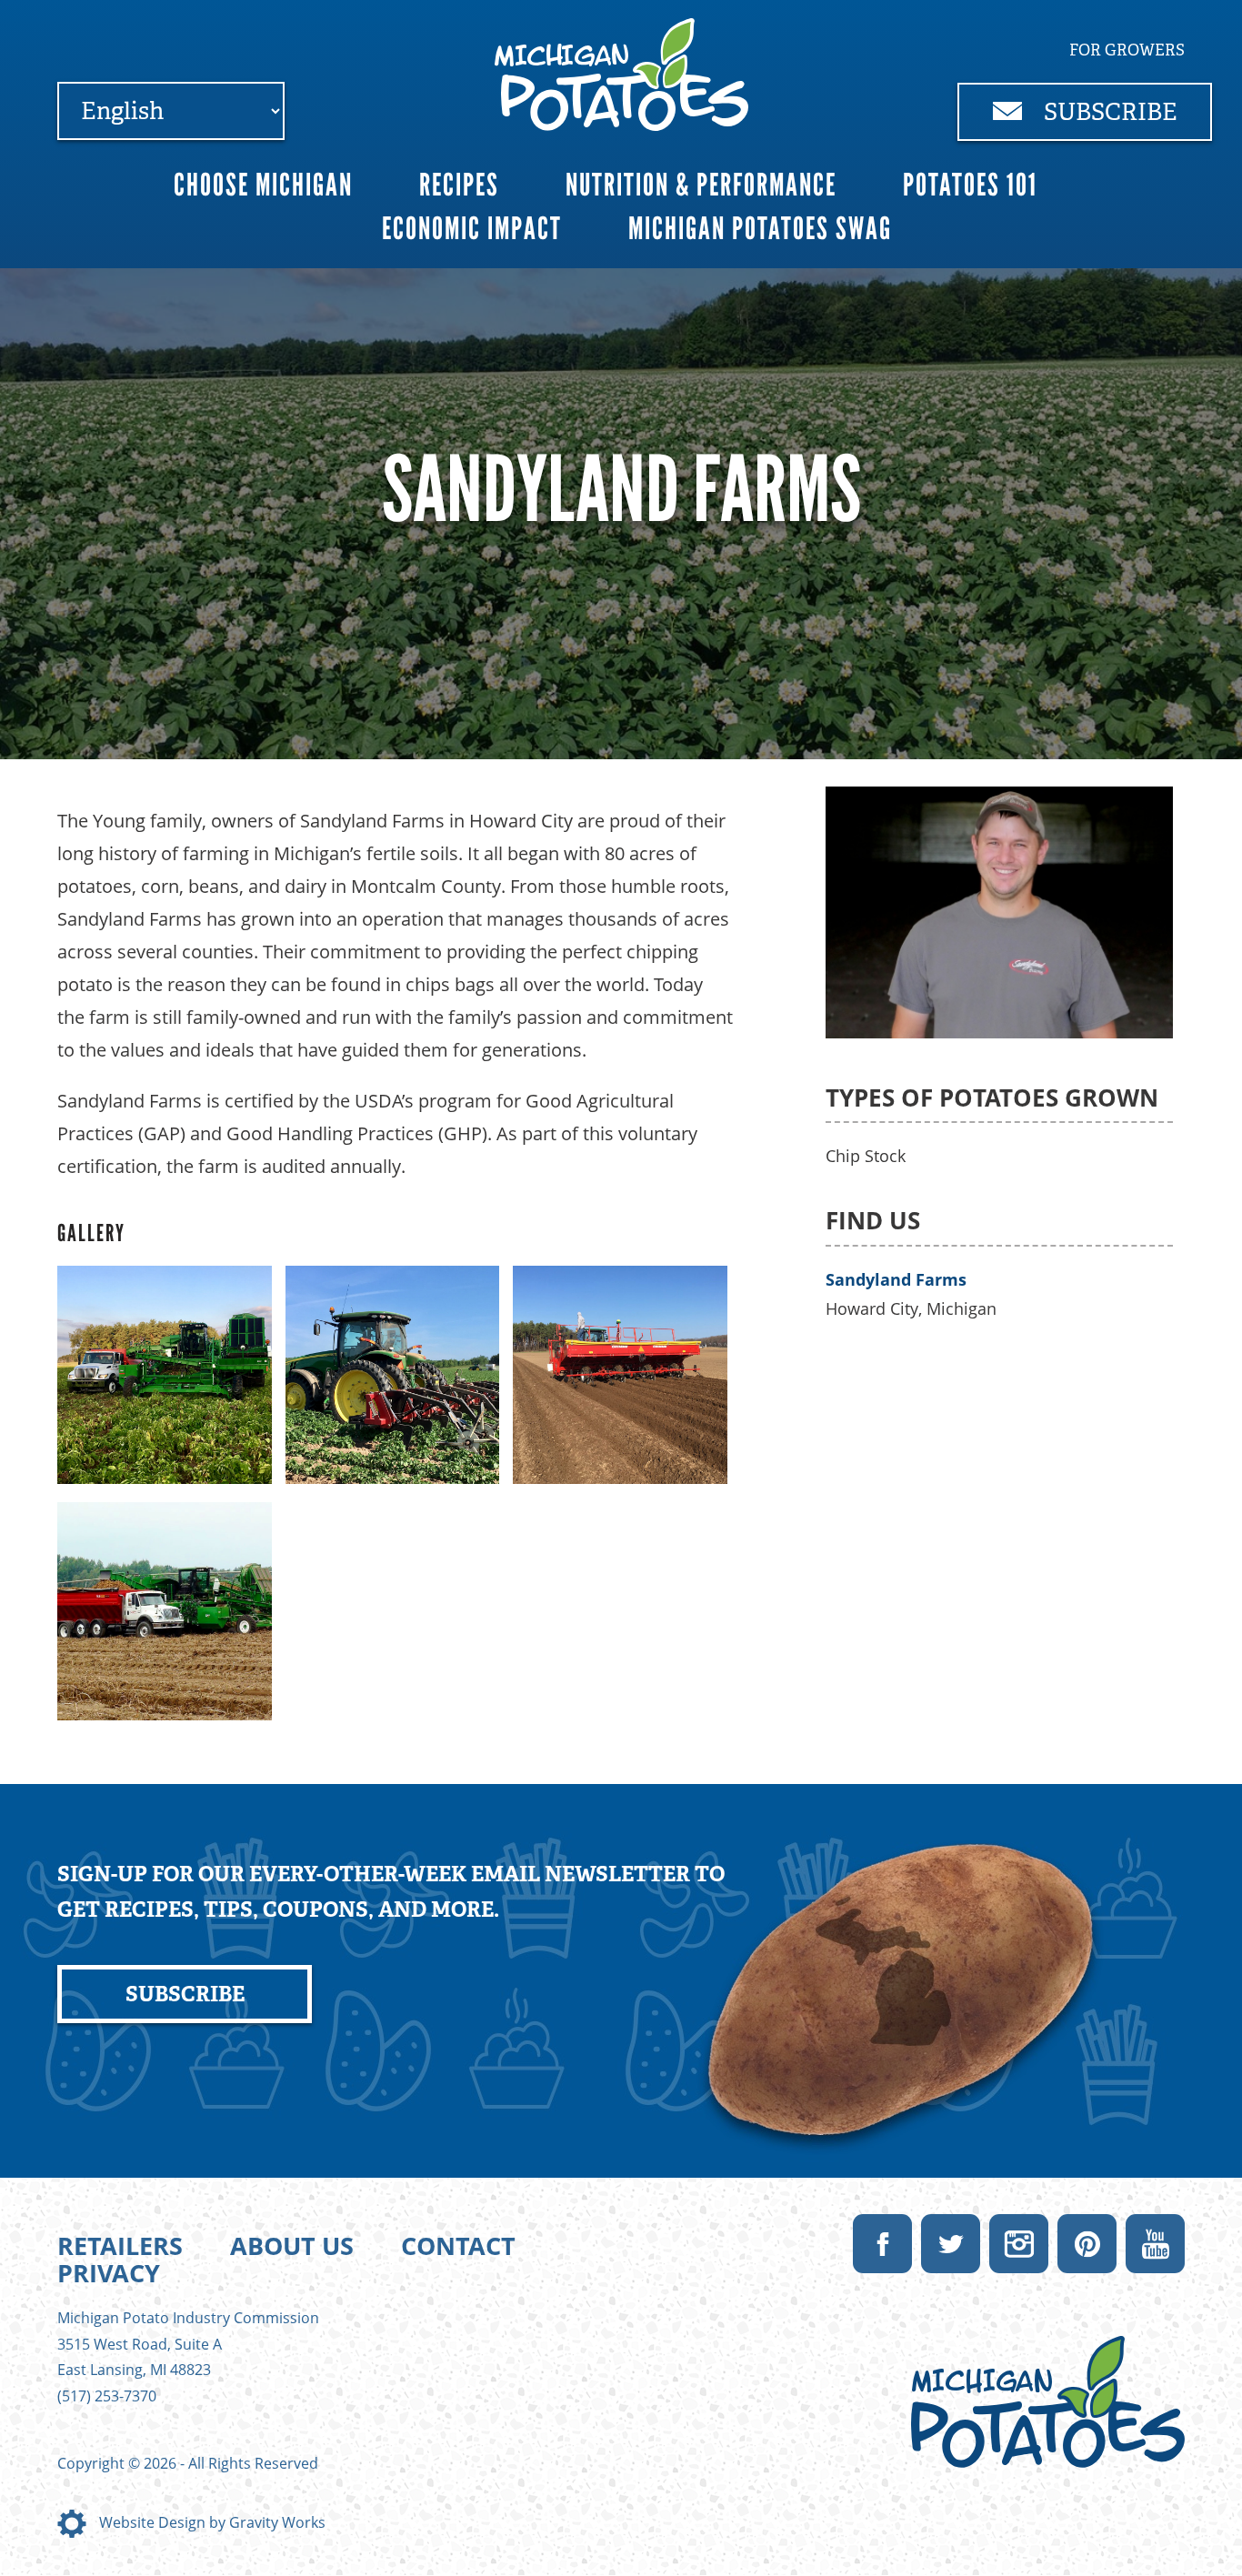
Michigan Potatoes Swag (760, 229)
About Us (292, 2245)
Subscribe (1108, 112)
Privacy (109, 2273)
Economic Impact (472, 229)
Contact (458, 2245)
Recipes (459, 185)
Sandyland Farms (896, 1279)
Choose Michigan (263, 185)
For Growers (1127, 50)
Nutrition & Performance (701, 185)
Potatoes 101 (970, 185)
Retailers (120, 2245)
